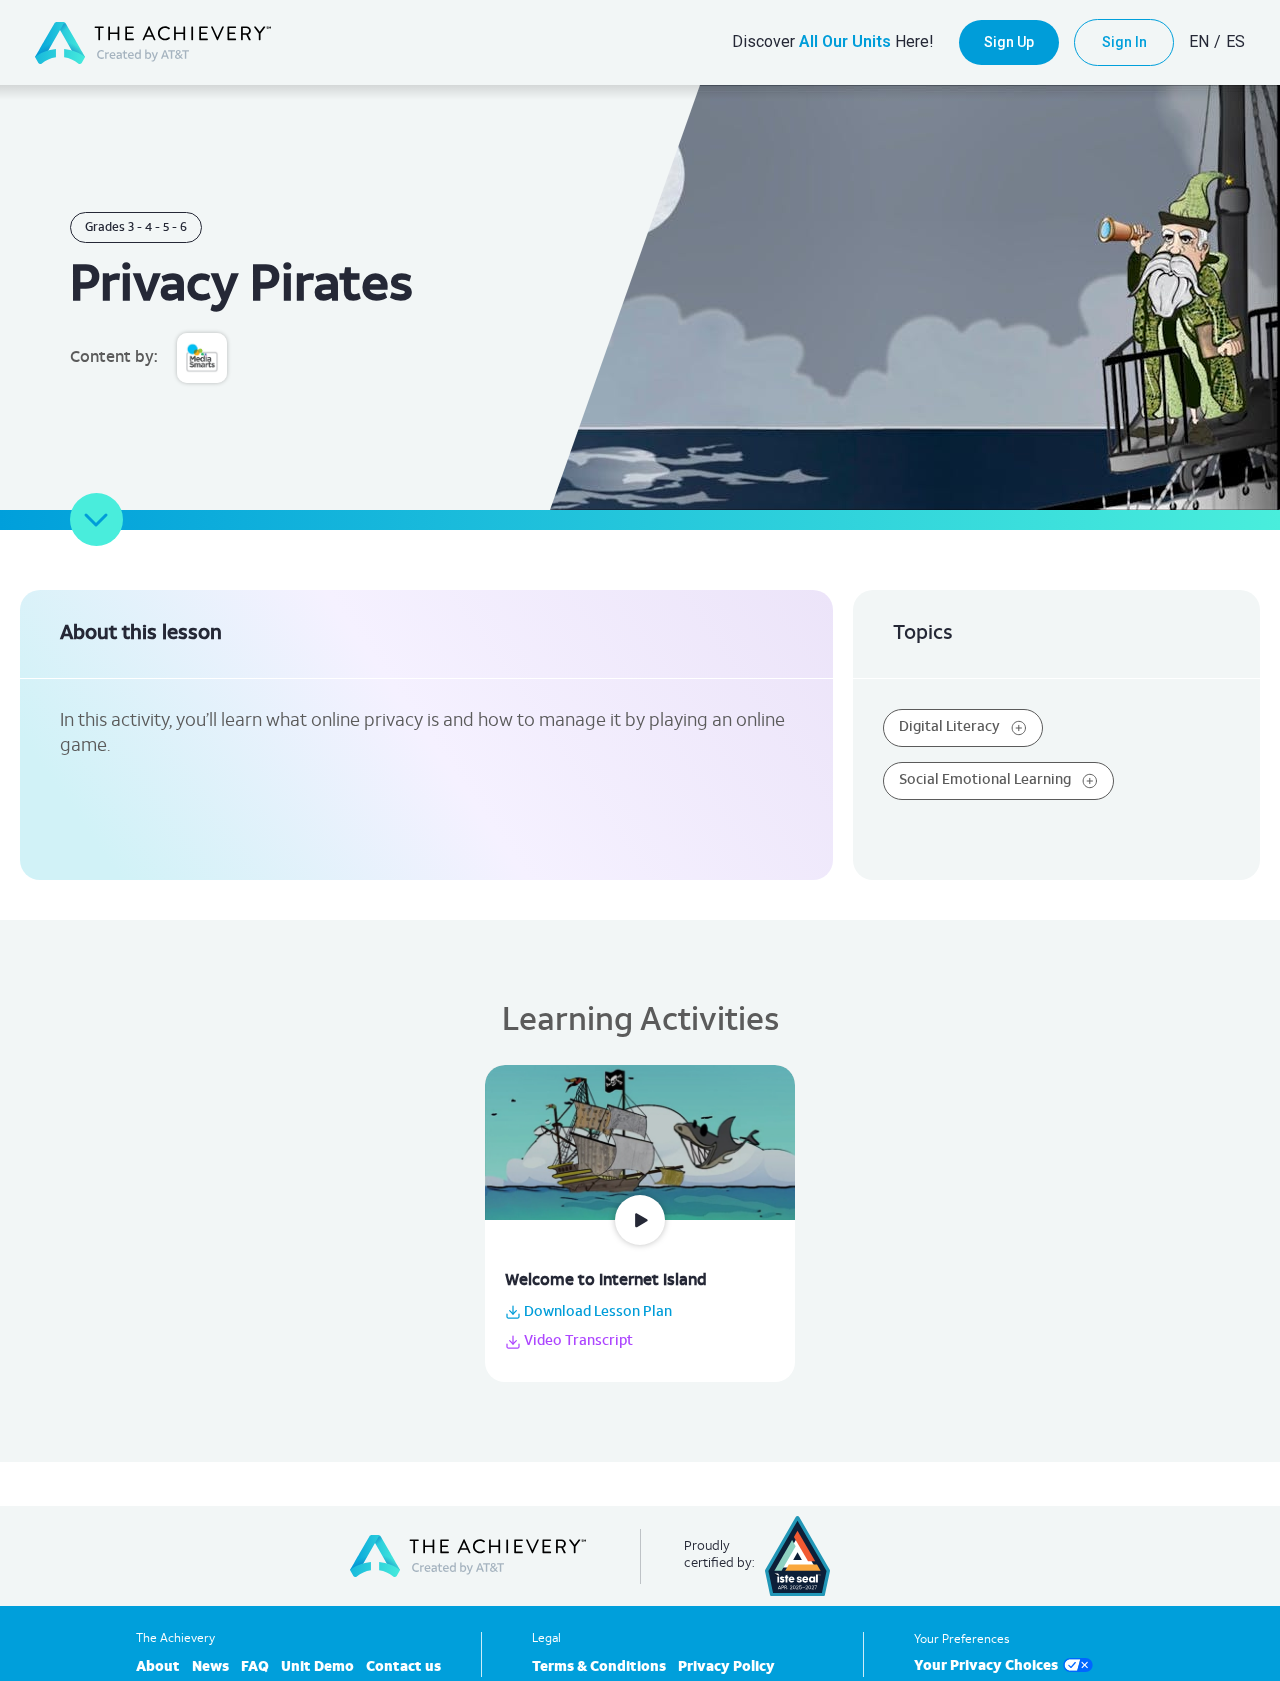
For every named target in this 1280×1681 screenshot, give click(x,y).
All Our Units (845, 41)
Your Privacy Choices (986, 1666)
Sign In (1124, 42)
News (210, 1667)
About (158, 1667)
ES (1235, 41)
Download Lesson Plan (596, 1312)
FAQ (255, 1667)
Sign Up (1009, 42)
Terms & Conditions (599, 1667)
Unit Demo (317, 1667)
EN (1199, 41)
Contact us (403, 1667)
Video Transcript (577, 1341)
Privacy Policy (726, 1667)
